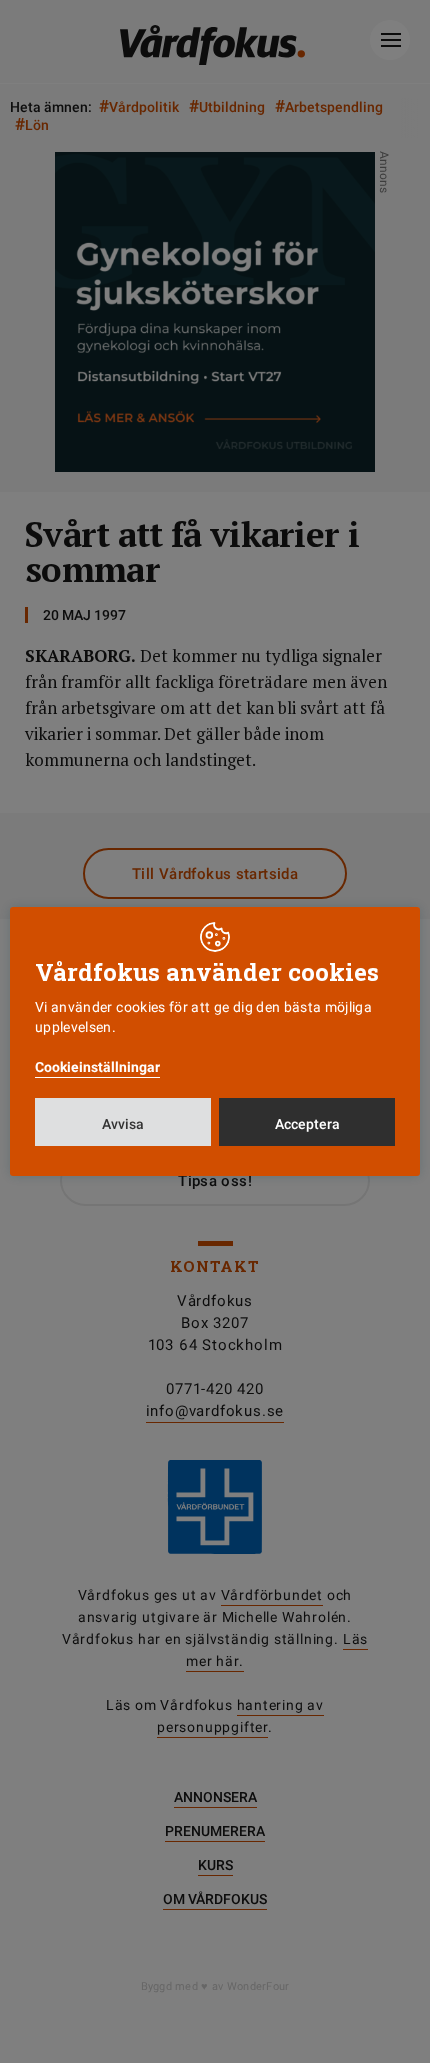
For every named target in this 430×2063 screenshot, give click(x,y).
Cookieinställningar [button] (97, 1067)
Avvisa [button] (123, 1124)
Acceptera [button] (307, 1124)
